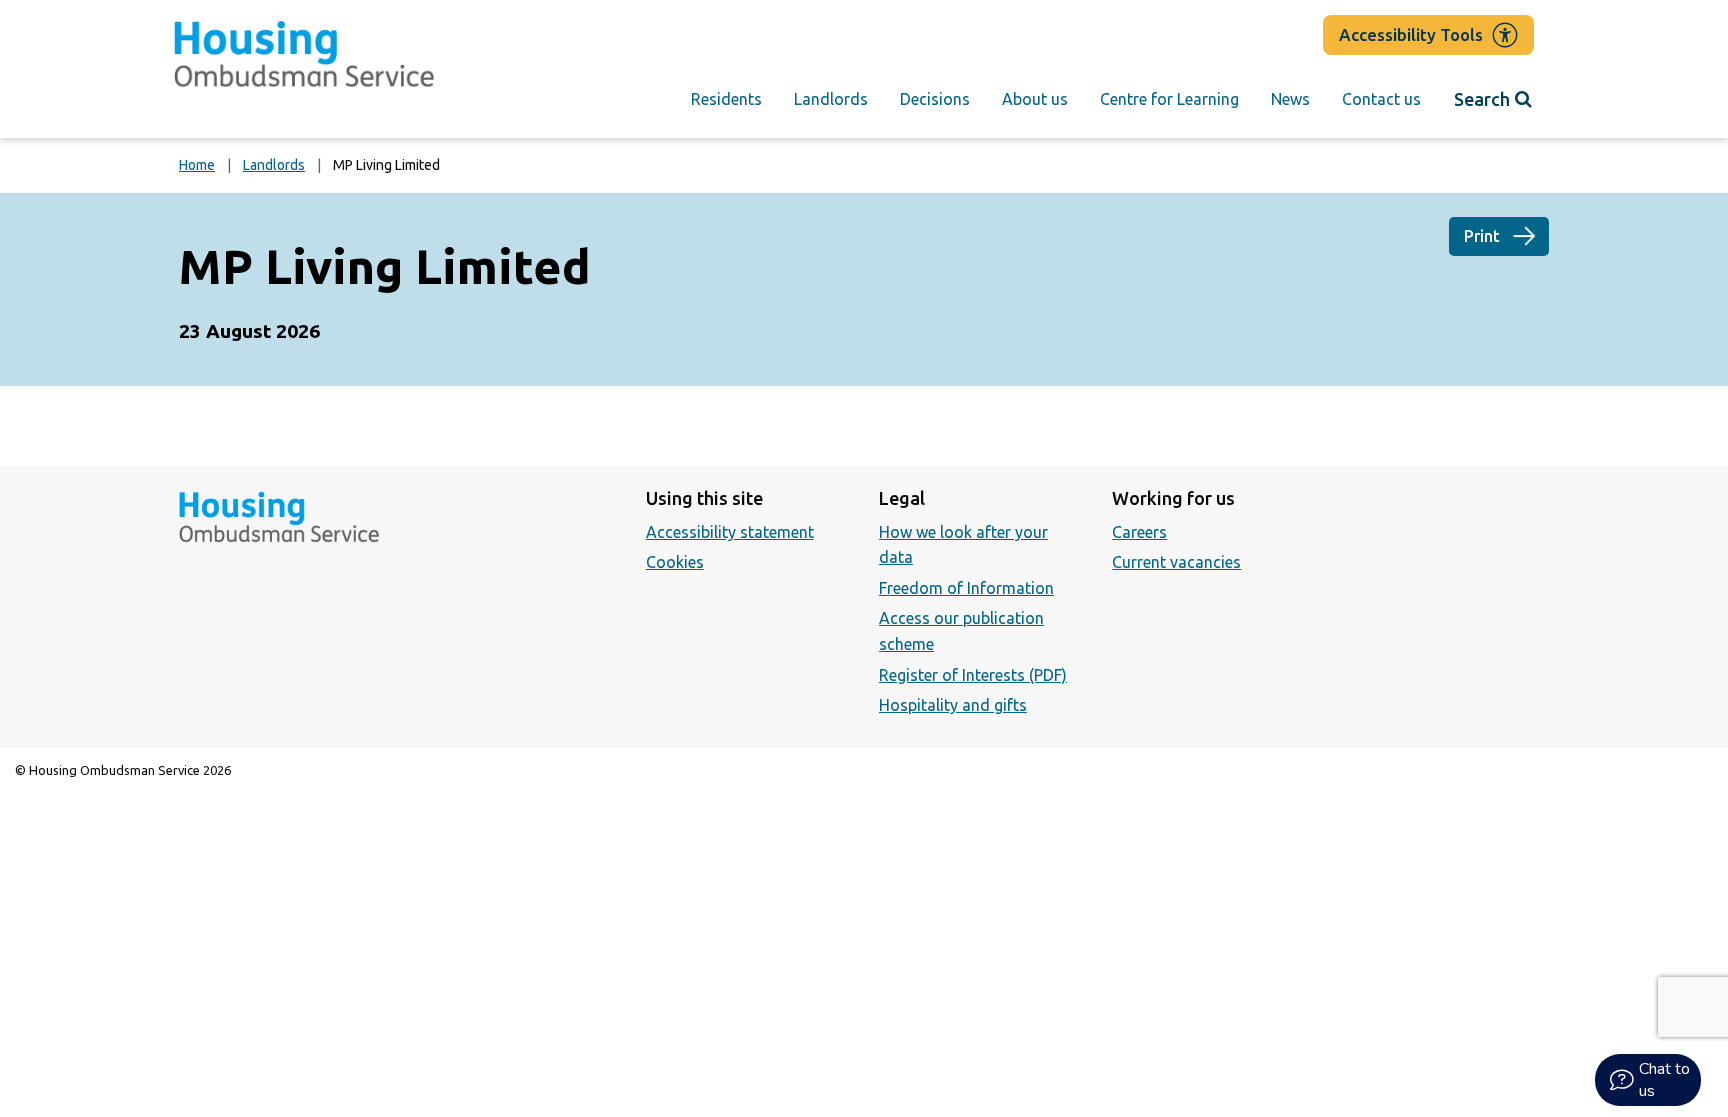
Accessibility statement (730, 532)
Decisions (935, 99)
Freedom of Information (966, 588)
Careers (1139, 532)
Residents (726, 99)
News (1290, 99)
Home (197, 165)
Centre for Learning (1169, 99)
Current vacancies (1176, 562)
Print (1482, 236)
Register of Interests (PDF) (973, 675)
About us (1035, 99)
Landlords (831, 99)
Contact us (1381, 99)
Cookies (675, 562)
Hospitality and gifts (953, 705)
